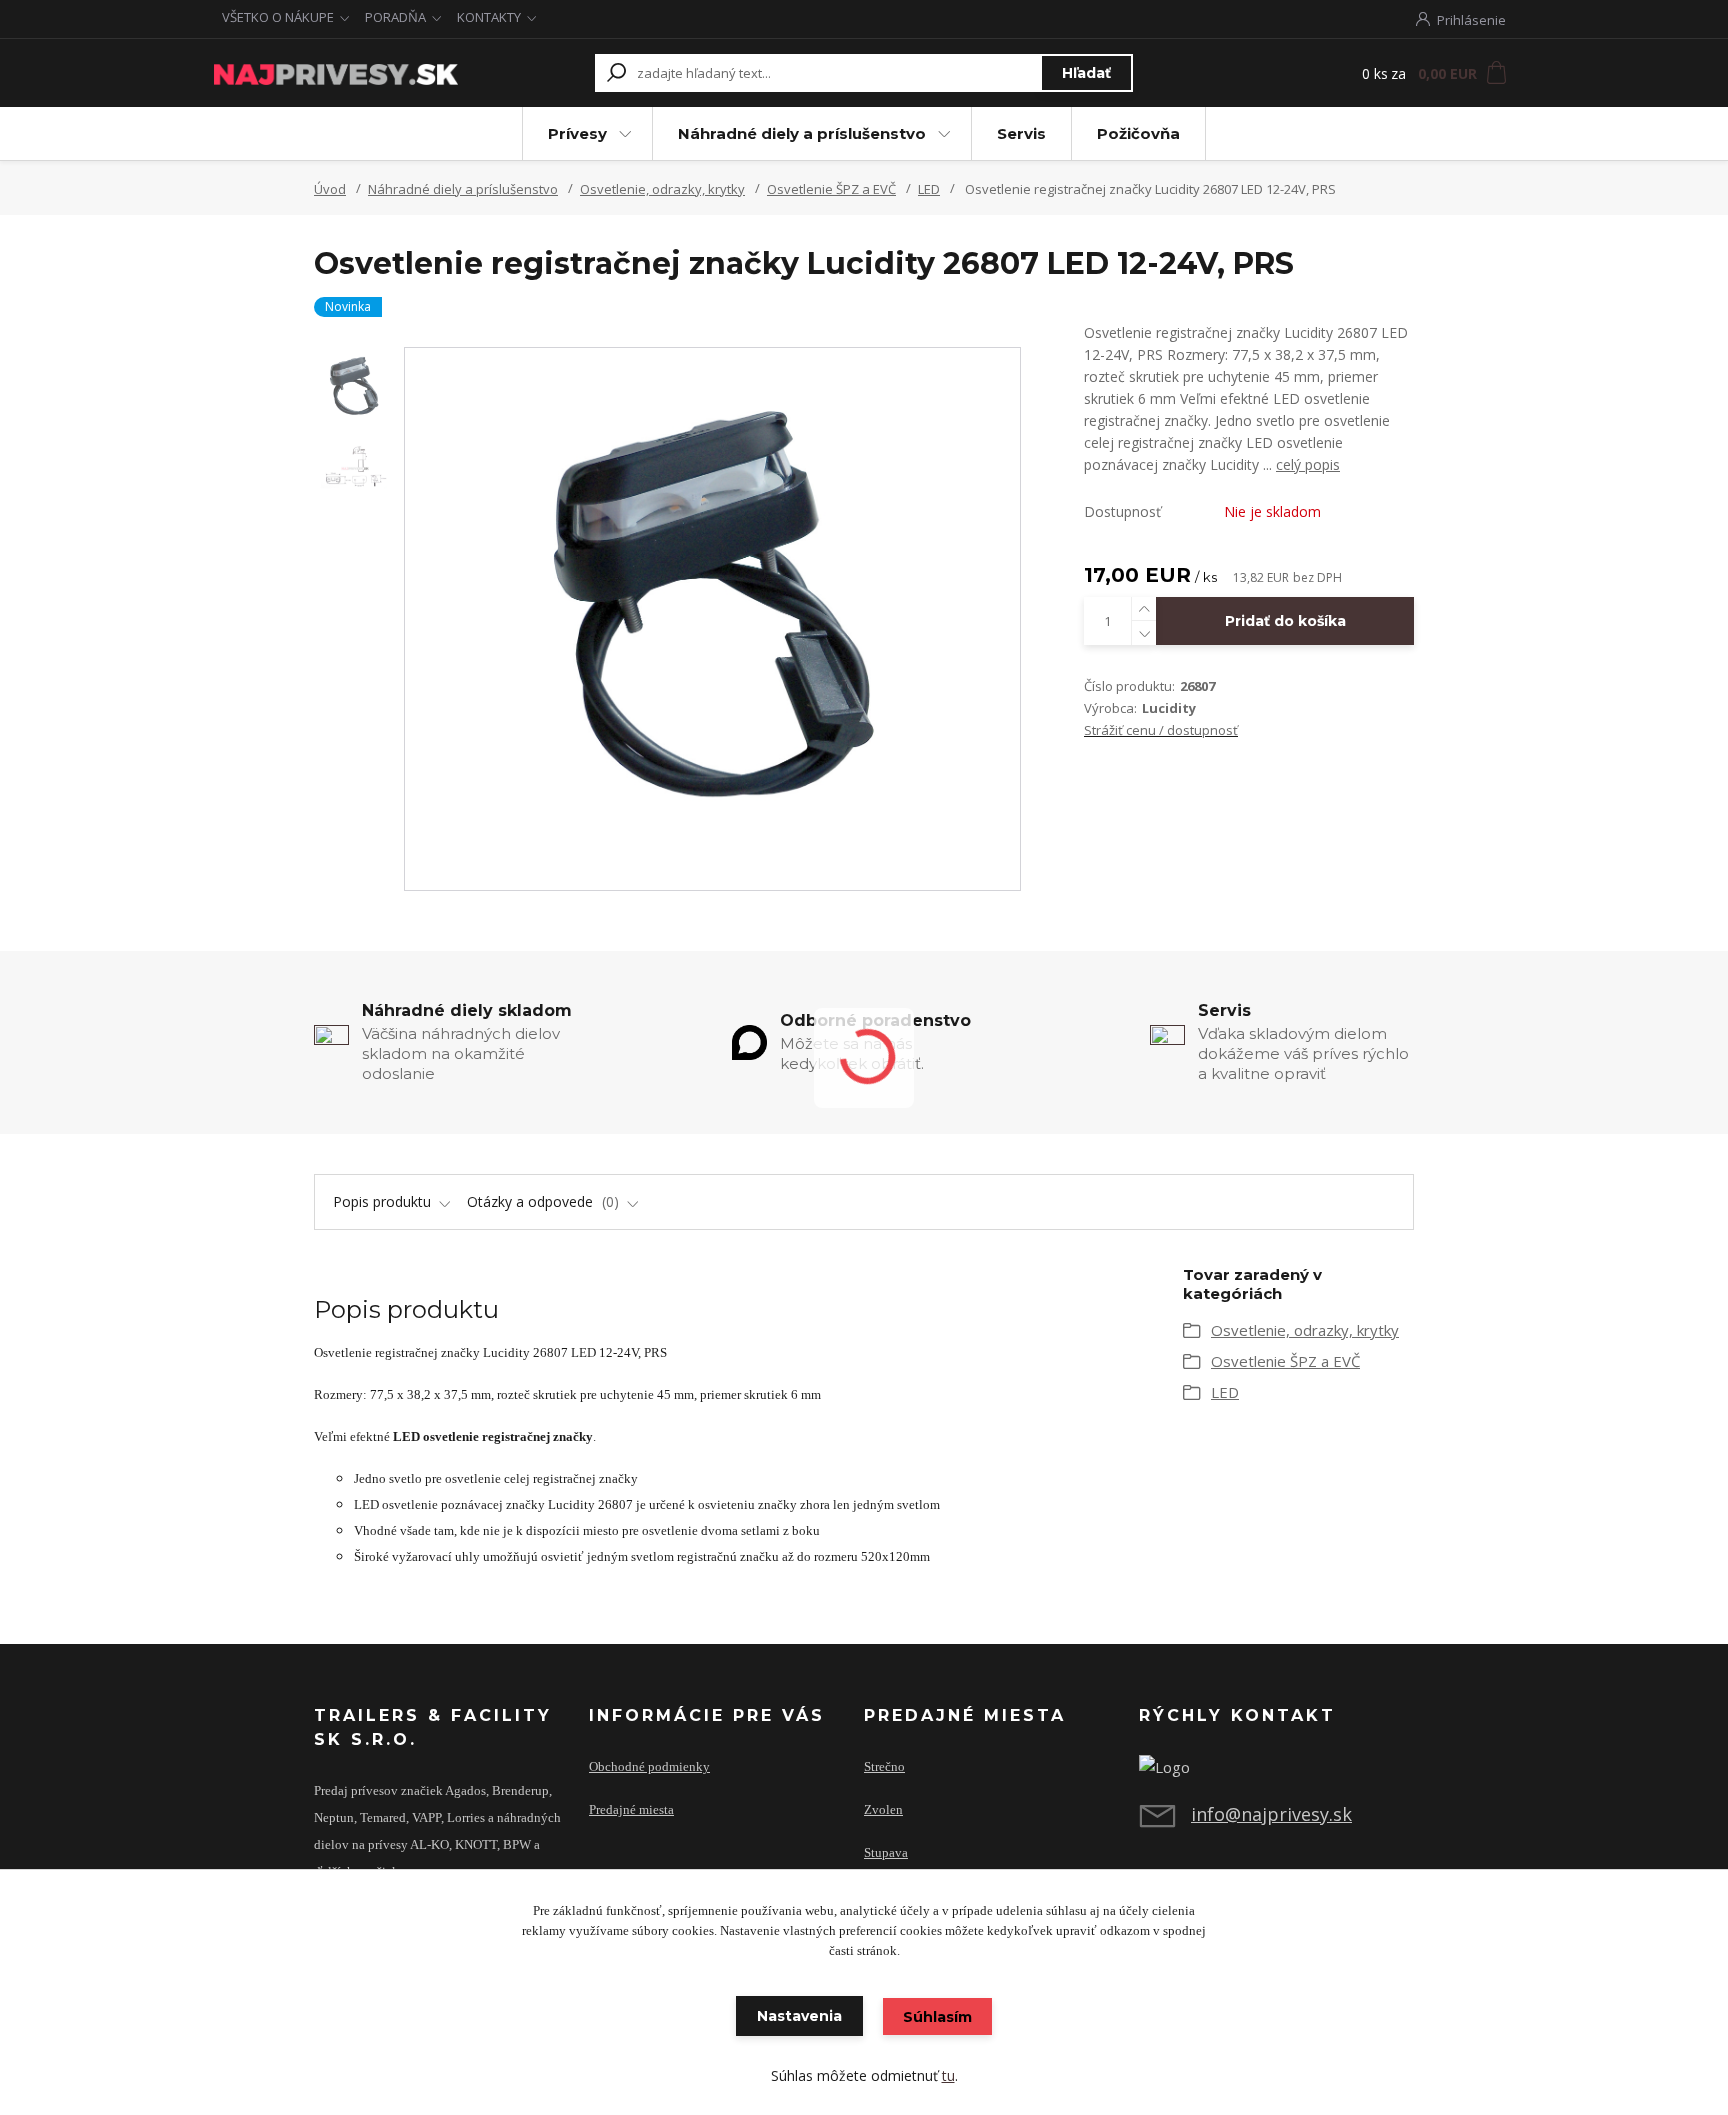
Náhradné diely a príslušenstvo (802, 133)
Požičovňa (1138, 133)
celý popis (1308, 464)
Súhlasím (937, 2017)
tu (948, 2075)
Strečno (884, 1767)
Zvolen (883, 1810)
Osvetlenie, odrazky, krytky (662, 189)
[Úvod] (336, 73)
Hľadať (1086, 73)
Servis (1021, 133)
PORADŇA (395, 17)
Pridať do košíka (1285, 621)
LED (929, 189)
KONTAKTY (489, 17)
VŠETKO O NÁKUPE (278, 17)
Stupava (886, 1853)
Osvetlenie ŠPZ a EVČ (831, 189)
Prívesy (577, 133)
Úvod (330, 189)
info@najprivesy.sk (1271, 1814)
